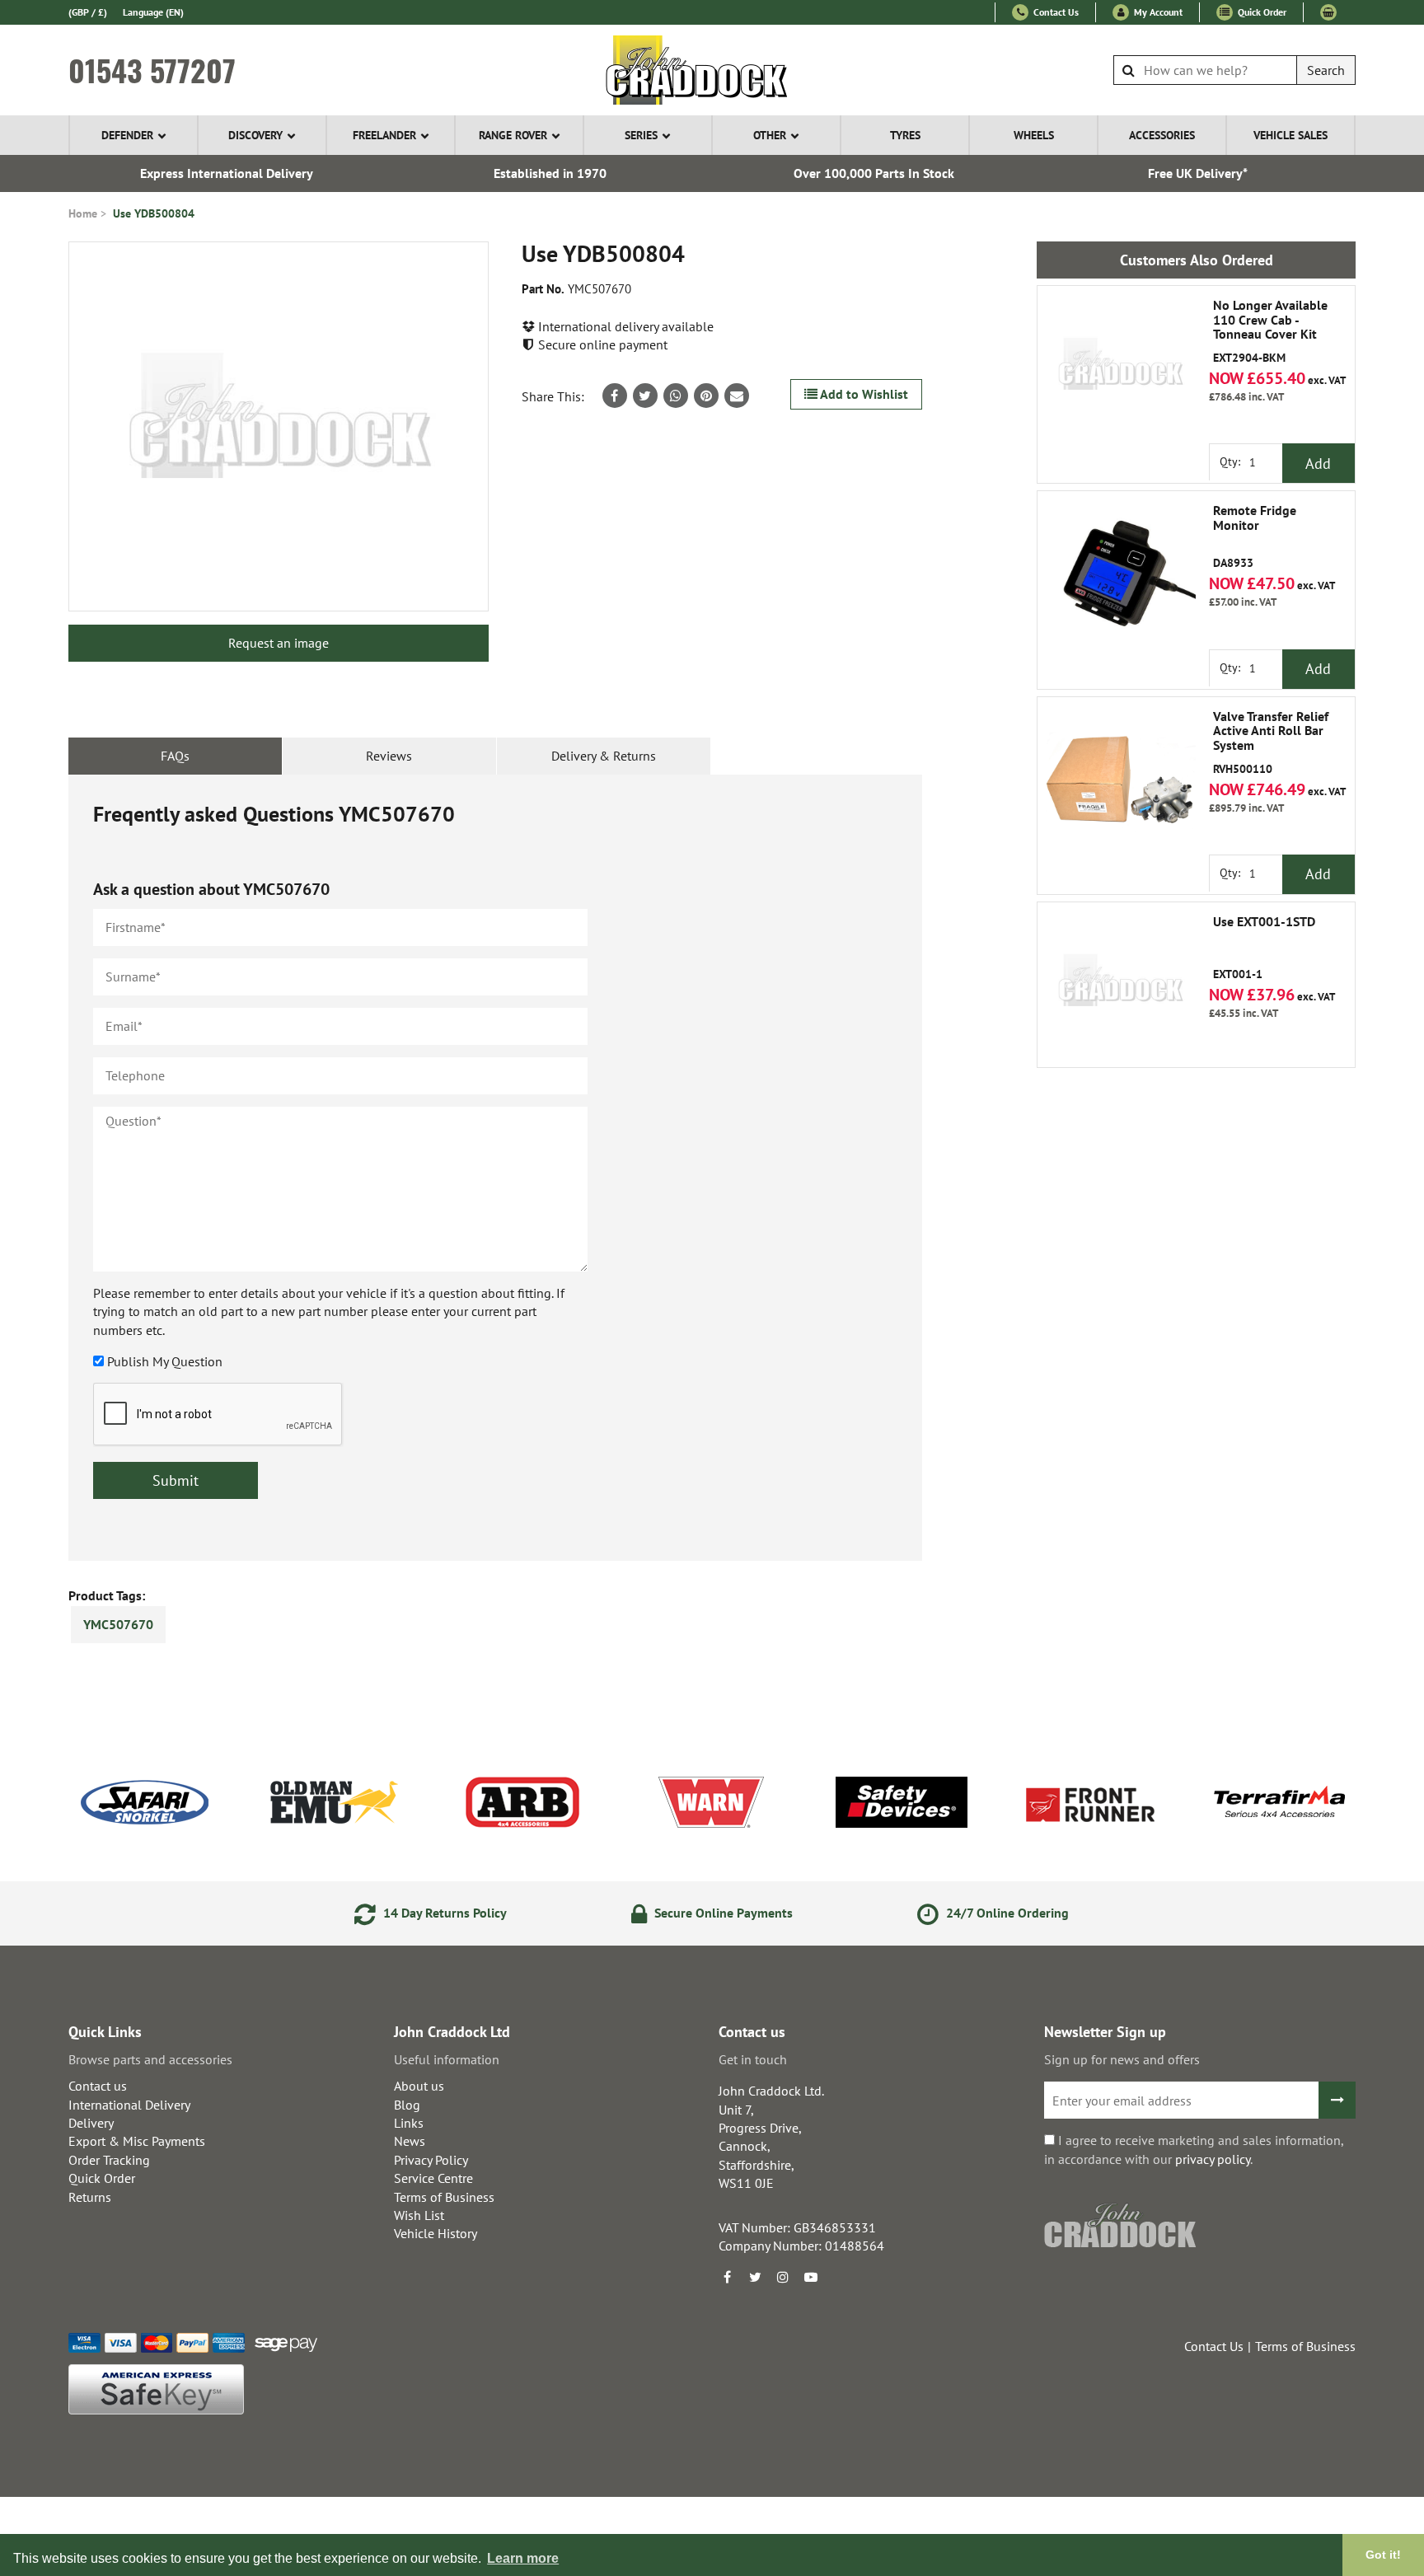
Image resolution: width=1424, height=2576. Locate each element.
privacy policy (1213, 2159)
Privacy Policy (431, 2160)
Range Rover (513, 135)
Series (641, 135)
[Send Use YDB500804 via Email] (737, 396)
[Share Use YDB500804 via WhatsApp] (676, 396)
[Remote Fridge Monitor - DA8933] (1120, 574)
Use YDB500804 (154, 213)
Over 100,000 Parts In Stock (874, 173)
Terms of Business (444, 2197)
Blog (407, 2105)
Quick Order (1261, 12)
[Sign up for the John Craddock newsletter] (1337, 2100)
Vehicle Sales (1290, 135)
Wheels (1034, 135)
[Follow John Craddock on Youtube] (811, 2277)
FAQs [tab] (175, 756)
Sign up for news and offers (1122, 2059)
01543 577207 (152, 70)
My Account (1157, 12)
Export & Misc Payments (137, 2141)
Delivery (91, 2123)
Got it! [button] (1383, 2555)
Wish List (419, 2215)
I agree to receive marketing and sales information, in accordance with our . (1194, 2149)
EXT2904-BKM (1270, 332)
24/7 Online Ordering (1006, 1913)
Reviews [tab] (389, 756)
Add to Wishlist (863, 394)
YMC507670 (118, 1624)
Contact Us (1055, 12)
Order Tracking (109, 2160)
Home (83, 213)
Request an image (279, 643)
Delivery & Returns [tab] (604, 756)
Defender (127, 135)
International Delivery (129, 2105)
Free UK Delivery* (1198, 173)
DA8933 (1255, 537)
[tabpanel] (495, 1168)
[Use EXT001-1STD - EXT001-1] (1120, 985)
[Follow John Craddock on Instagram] (783, 2277)
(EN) (153, 12)
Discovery (255, 135)
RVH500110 (1271, 743)
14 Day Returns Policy (443, 1913)
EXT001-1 (1264, 948)
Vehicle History (436, 2233)
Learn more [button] (523, 2558)
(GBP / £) (88, 12)
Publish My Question (165, 1361)
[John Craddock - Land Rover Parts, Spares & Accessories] (712, 70)
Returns (90, 2197)
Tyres (905, 135)
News (410, 2141)
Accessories (1162, 135)
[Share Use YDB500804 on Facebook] (615, 396)
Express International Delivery (227, 173)
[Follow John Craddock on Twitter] (755, 2277)
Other (770, 135)
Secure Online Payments (722, 1913)
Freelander (384, 135)
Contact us (98, 2086)
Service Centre (433, 2178)
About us (419, 2086)
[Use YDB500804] (279, 426)
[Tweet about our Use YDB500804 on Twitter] (645, 396)
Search (1326, 70)
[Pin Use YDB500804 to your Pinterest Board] (706, 396)
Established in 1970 (550, 173)
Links (409, 2123)
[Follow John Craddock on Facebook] (727, 2277)
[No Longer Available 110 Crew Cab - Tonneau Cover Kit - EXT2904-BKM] (1120, 368)
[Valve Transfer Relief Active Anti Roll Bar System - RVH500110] (1120, 780)
